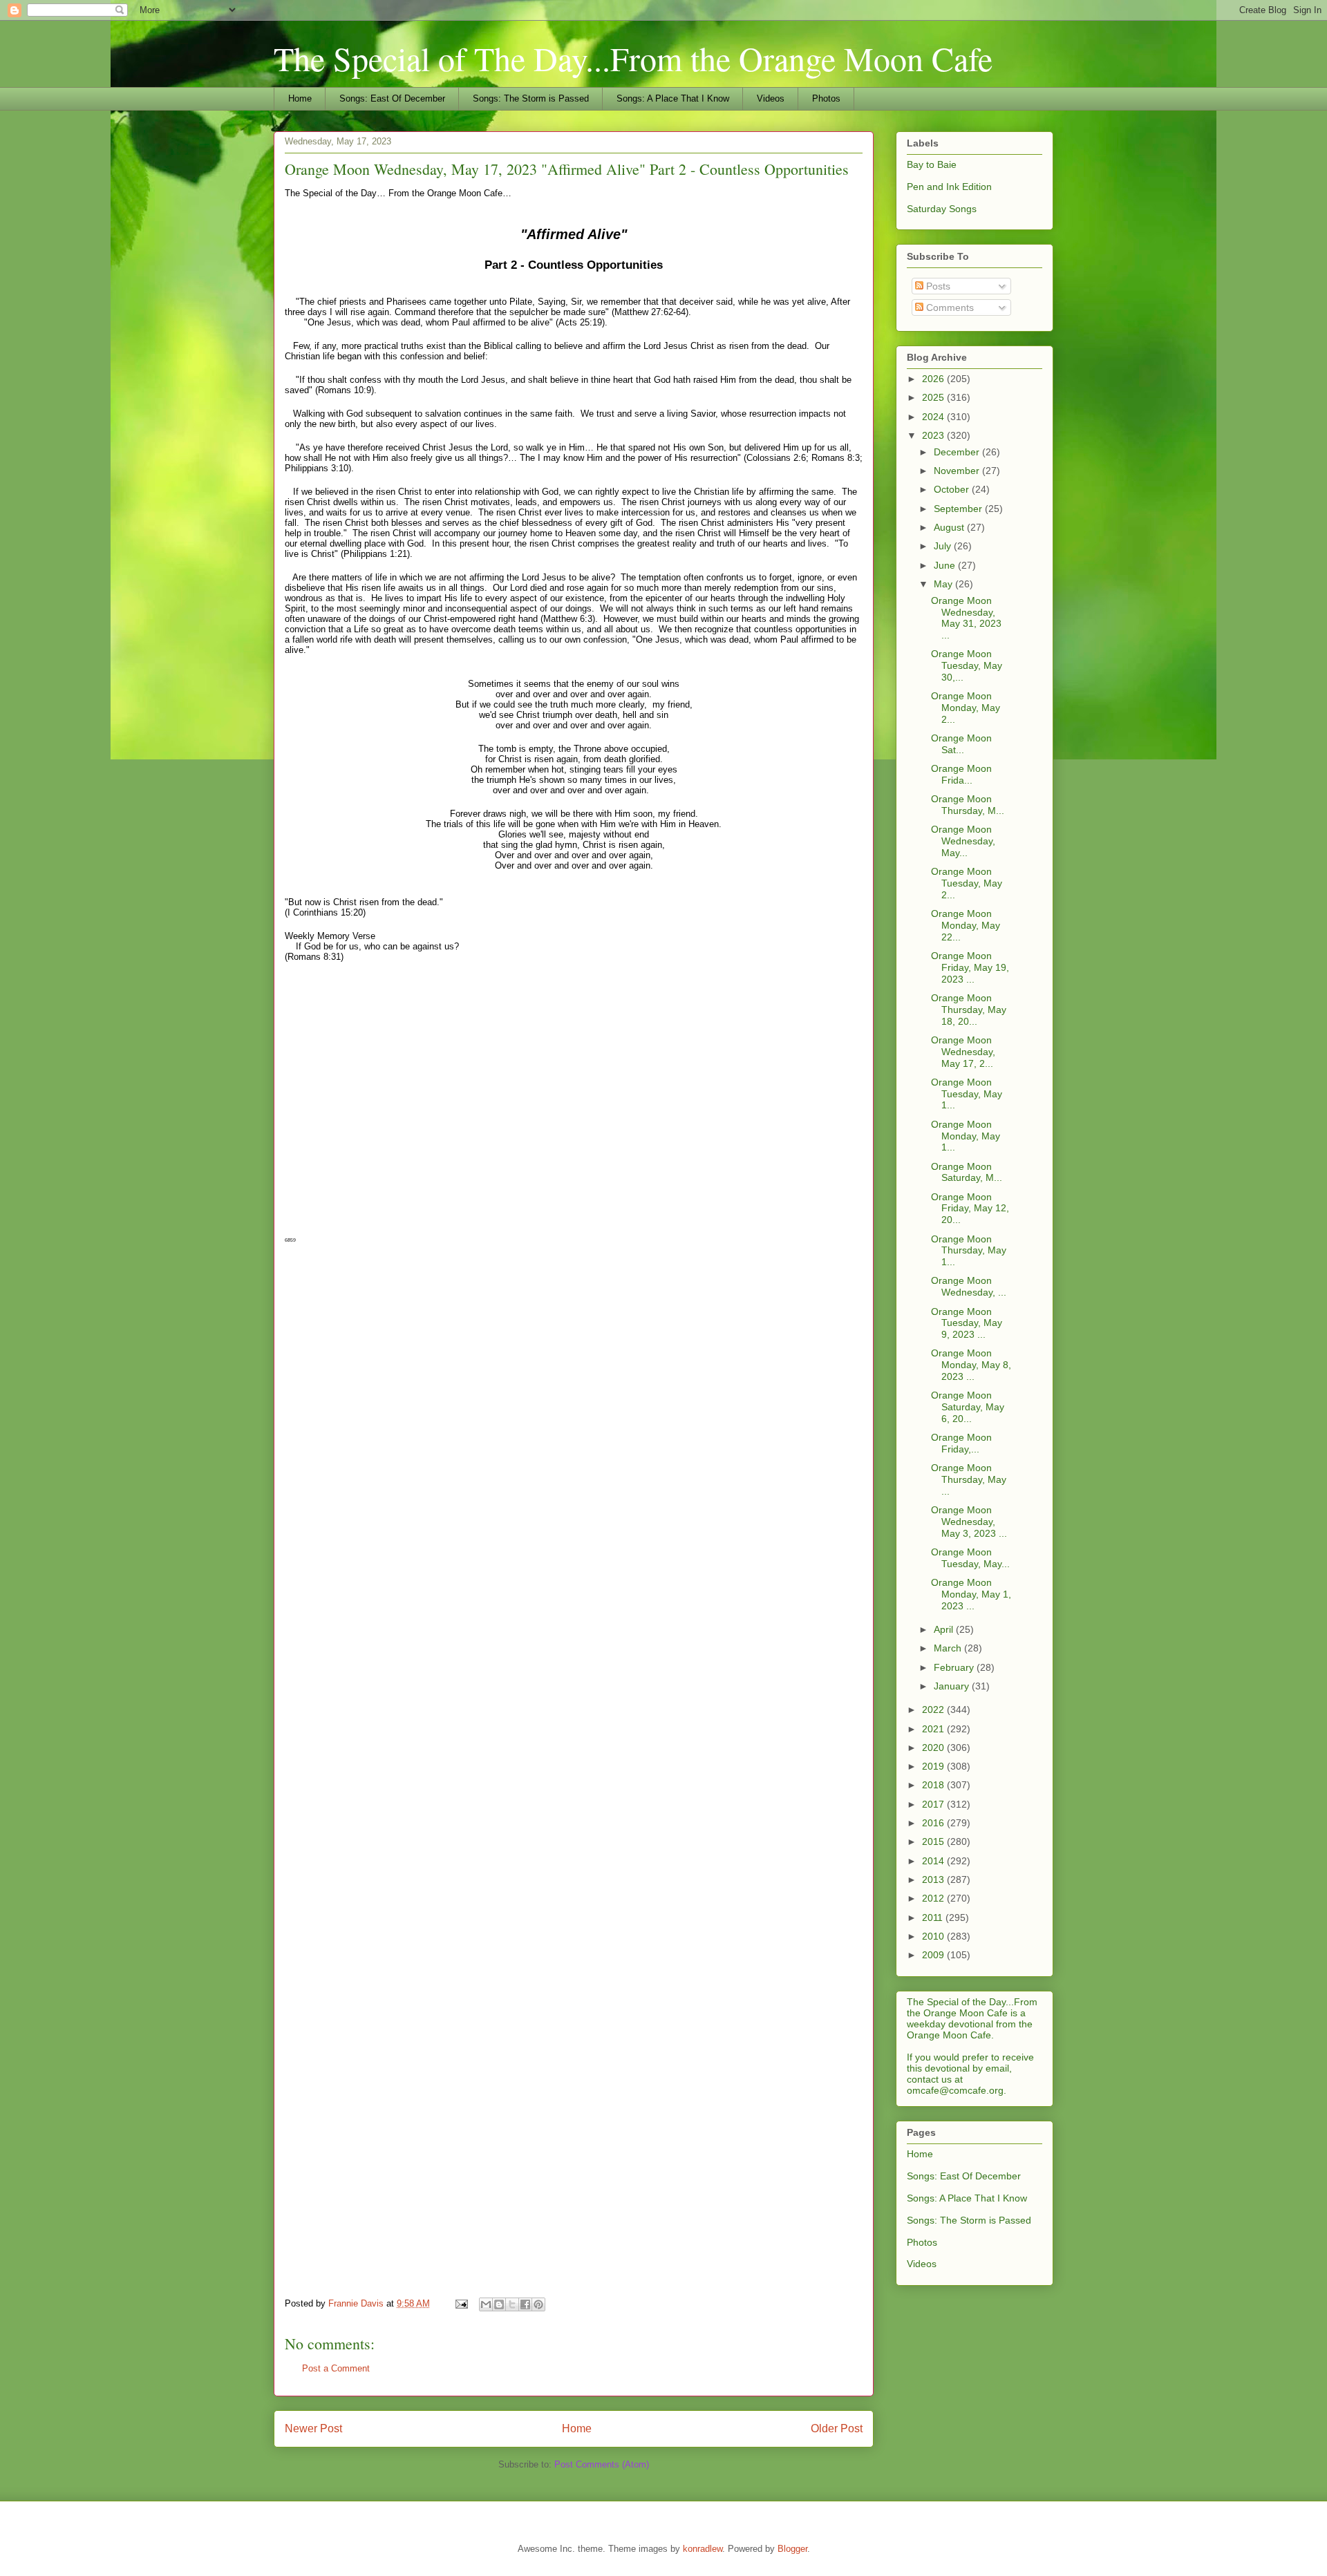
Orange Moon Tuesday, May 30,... (967, 665)
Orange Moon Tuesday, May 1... (967, 1094)
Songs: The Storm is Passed (531, 98)
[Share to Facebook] (525, 2304)
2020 (934, 1748)
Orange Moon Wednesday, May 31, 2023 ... (966, 618)
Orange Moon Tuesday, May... (970, 1558)
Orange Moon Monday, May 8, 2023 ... (971, 1365)
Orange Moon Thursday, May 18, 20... (969, 1010)
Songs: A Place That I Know (673, 98)
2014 (934, 1861)
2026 (934, 379)
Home (300, 98)
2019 (934, 1766)
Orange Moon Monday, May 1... (966, 1136)
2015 (934, 1841)
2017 (934, 1804)
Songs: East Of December (392, 98)
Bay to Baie (932, 164)
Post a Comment (336, 2368)
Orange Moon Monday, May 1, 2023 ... (971, 1594)
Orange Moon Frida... (961, 774)
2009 (934, 1955)
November (958, 471)
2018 (934, 1785)
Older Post (837, 2428)
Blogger (792, 2549)
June (946, 565)
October (953, 489)
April (945, 1629)
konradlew (703, 2549)
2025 (934, 397)
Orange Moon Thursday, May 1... (969, 1251)
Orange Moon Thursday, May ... (969, 1479)
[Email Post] (461, 2303)
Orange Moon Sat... (961, 744)
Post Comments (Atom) (602, 2464)
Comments (949, 307)
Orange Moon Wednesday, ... (969, 1286)
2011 (934, 1917)
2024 (934, 417)
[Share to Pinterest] (538, 2304)
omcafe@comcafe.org (955, 2090)
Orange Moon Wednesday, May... (963, 841)
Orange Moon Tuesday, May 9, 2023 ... (967, 1323)
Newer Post (313, 2428)
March (949, 1648)
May (944, 584)
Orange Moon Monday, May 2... (966, 708)
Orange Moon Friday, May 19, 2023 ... (970, 967)
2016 (934, 1823)
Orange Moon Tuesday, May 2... (967, 883)
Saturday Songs (942, 209)
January (953, 1686)
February (955, 1667)
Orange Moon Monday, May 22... (966, 925)
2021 (934, 1729)
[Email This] (486, 2304)
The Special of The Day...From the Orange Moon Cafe (633, 58)
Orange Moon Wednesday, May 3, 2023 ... (969, 1522)
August (950, 527)
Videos (771, 98)
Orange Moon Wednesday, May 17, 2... (963, 1052)
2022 (934, 1710)
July (944, 546)
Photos (826, 98)
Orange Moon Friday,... (961, 1443)
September (959, 509)
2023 (934, 435)
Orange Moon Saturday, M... (967, 1172)
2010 (934, 1936)
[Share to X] (512, 2304)
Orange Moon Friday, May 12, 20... (970, 1209)
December (958, 452)
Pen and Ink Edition (949, 187)
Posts (937, 286)
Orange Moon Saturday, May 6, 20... (968, 1407)
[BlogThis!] (499, 2304)
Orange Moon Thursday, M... (968, 805)
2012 (934, 1898)
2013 (934, 1879)
